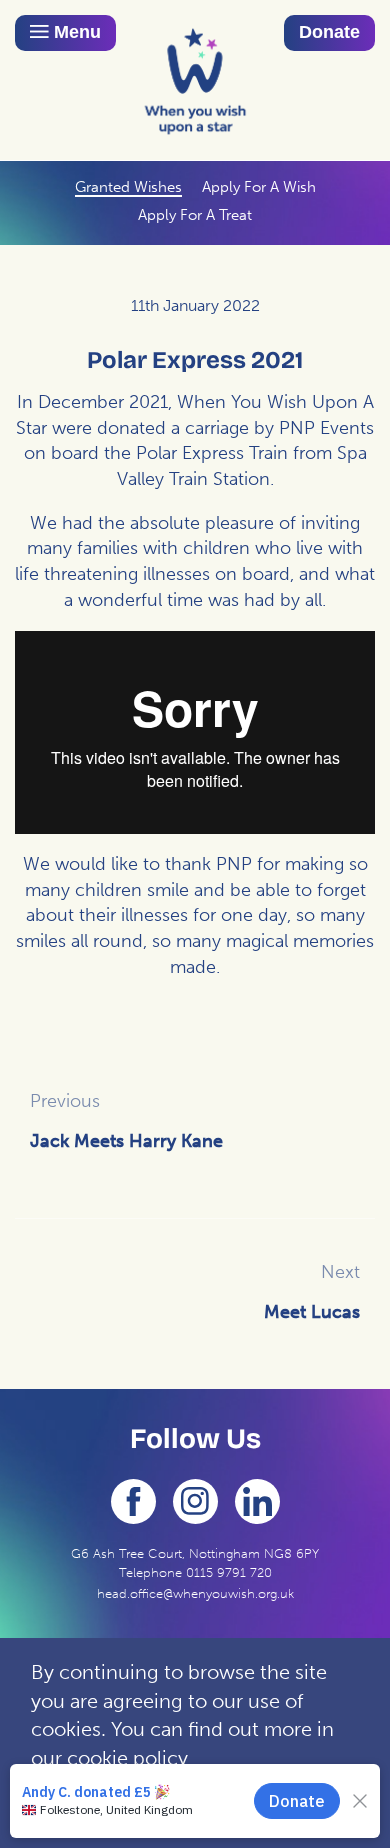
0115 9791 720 (229, 1572)
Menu (75, 32)
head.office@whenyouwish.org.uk (195, 1593)
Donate (329, 32)
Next (340, 1272)
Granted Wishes (128, 187)
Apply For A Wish (259, 187)
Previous (65, 1101)
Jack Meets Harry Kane (126, 1141)
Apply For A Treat (195, 215)
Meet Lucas (312, 1312)
